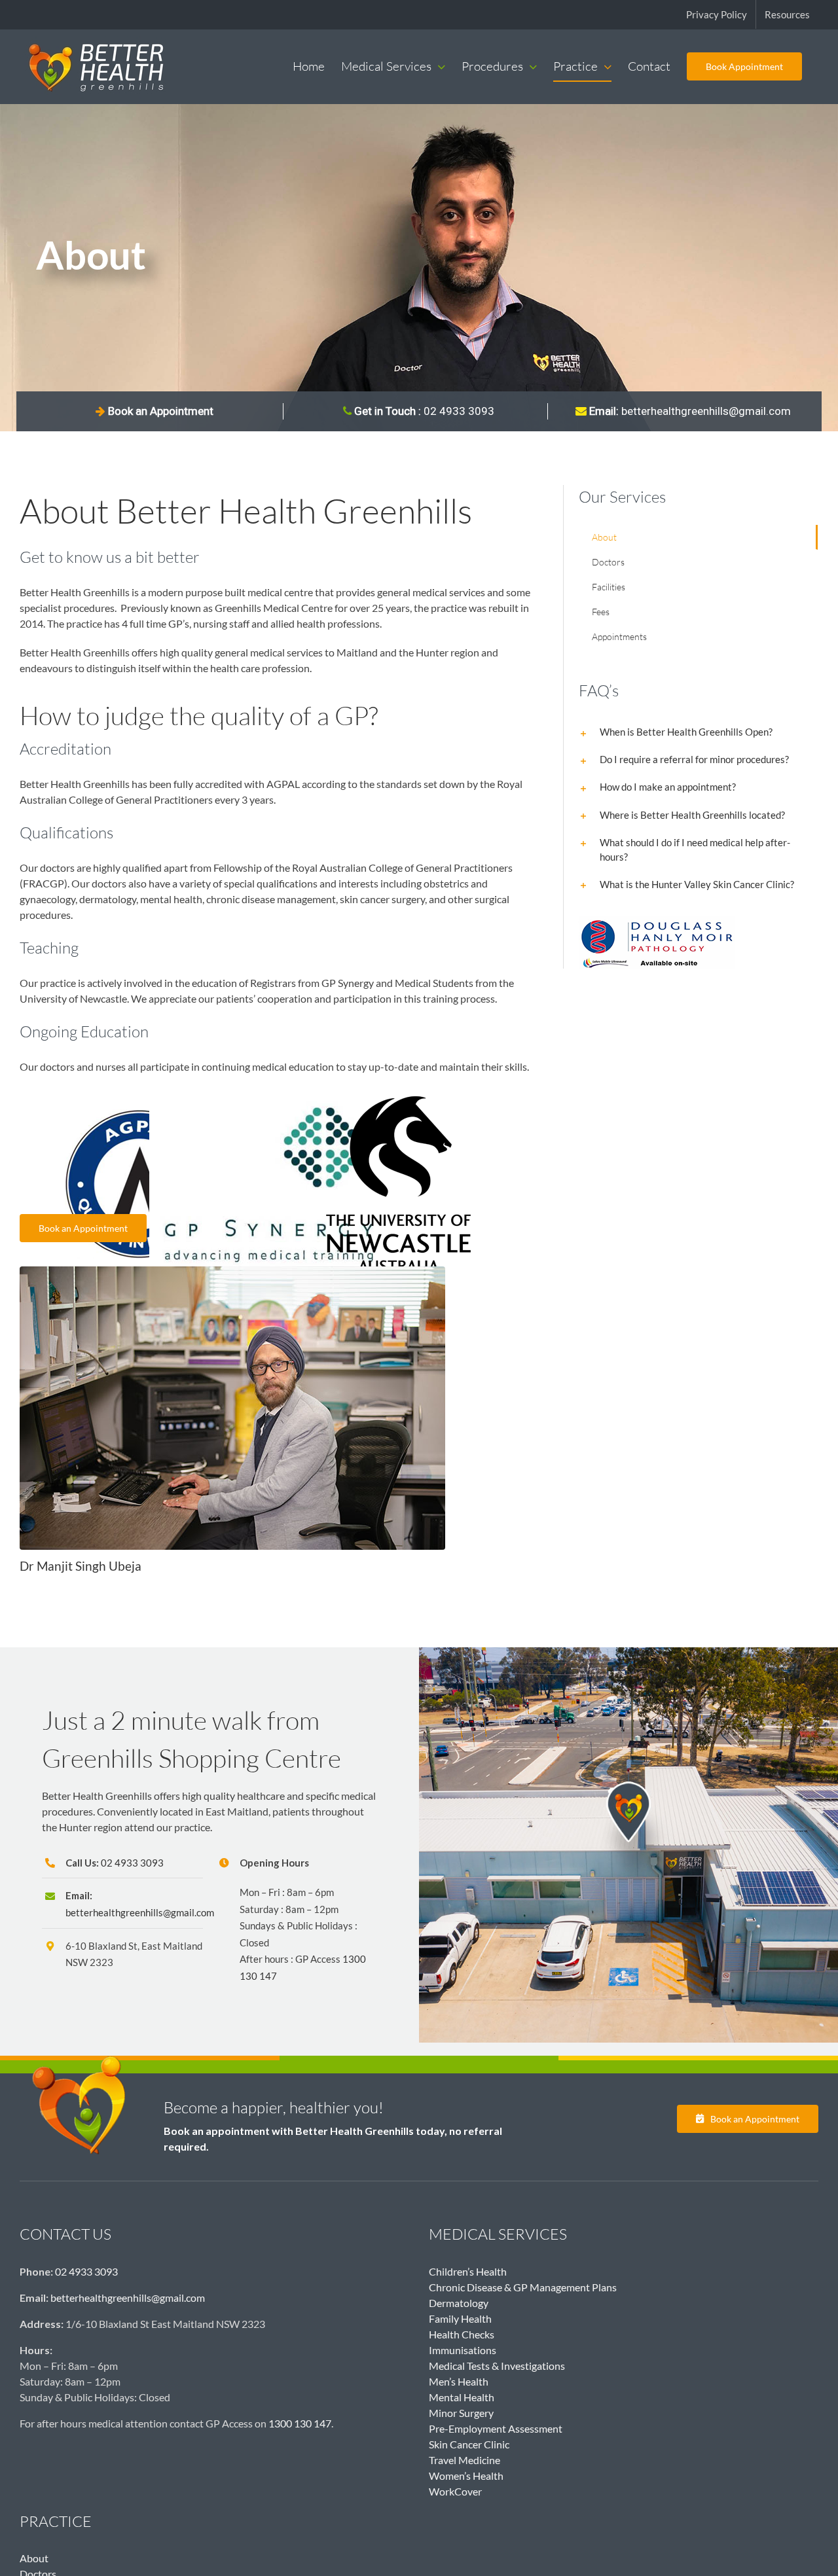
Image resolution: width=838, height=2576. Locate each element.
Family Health (460, 2318)
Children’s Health (468, 2271)
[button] (699, 732)
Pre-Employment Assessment (496, 2428)
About (34, 2558)
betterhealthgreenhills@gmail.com (689, 411)
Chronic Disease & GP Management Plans (523, 2287)
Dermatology (459, 2303)
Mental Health (462, 2397)
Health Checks (462, 2334)
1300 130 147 (300, 2423)
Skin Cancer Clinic (469, 2444)
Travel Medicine (465, 2460)
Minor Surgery (461, 2413)
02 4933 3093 (132, 1863)
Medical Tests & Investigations (497, 2366)
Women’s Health (466, 2476)
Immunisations (463, 2350)
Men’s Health (459, 2381)
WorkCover (455, 2491)
